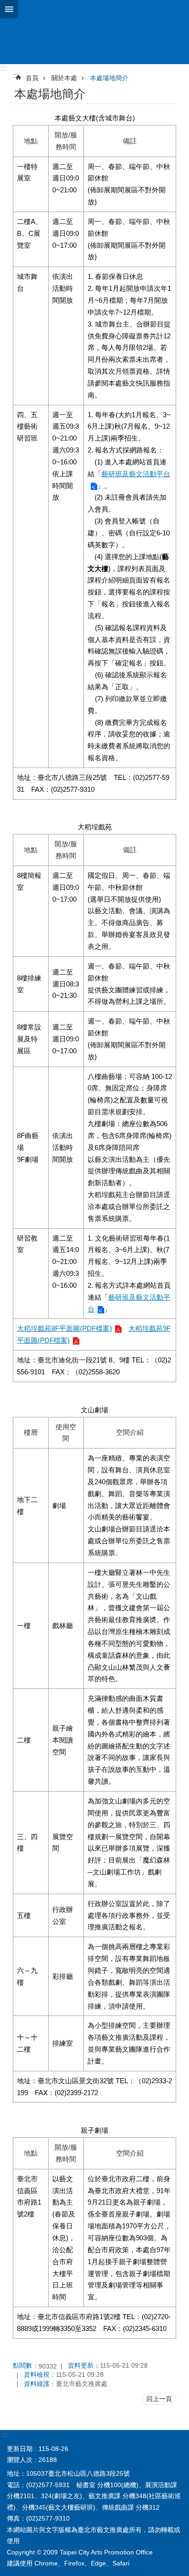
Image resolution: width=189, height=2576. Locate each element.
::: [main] (16, 75)
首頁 (32, 78)
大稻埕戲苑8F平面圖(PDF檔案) (64, 1328)
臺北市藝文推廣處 (94, 32)
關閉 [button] (9, 9)
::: (3, 68)
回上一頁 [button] (159, 2399)
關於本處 (64, 78)
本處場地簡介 (109, 78)
